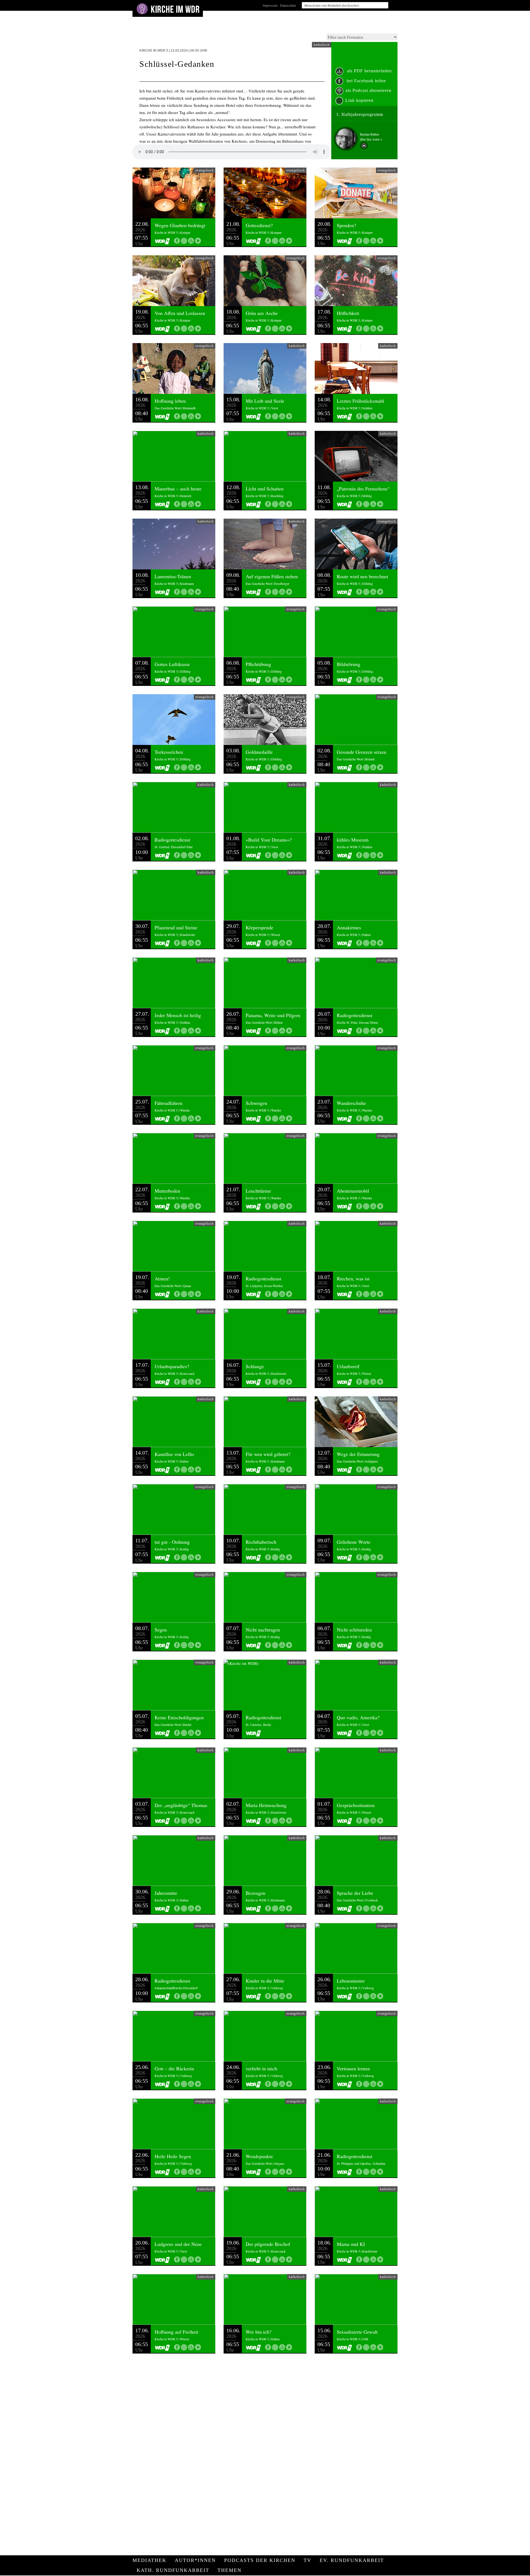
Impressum (270, 5)
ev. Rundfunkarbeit (352, 2560)
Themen (230, 2570)
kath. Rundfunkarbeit (173, 2570)
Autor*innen (195, 2560)
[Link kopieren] (184, 241)
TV (308, 2560)
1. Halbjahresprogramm (360, 114)
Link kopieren (359, 100)
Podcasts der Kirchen (260, 2560)
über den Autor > (371, 139)
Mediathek (149, 2560)
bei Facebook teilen (366, 81)
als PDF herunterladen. (369, 71)
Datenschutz (288, 5)
